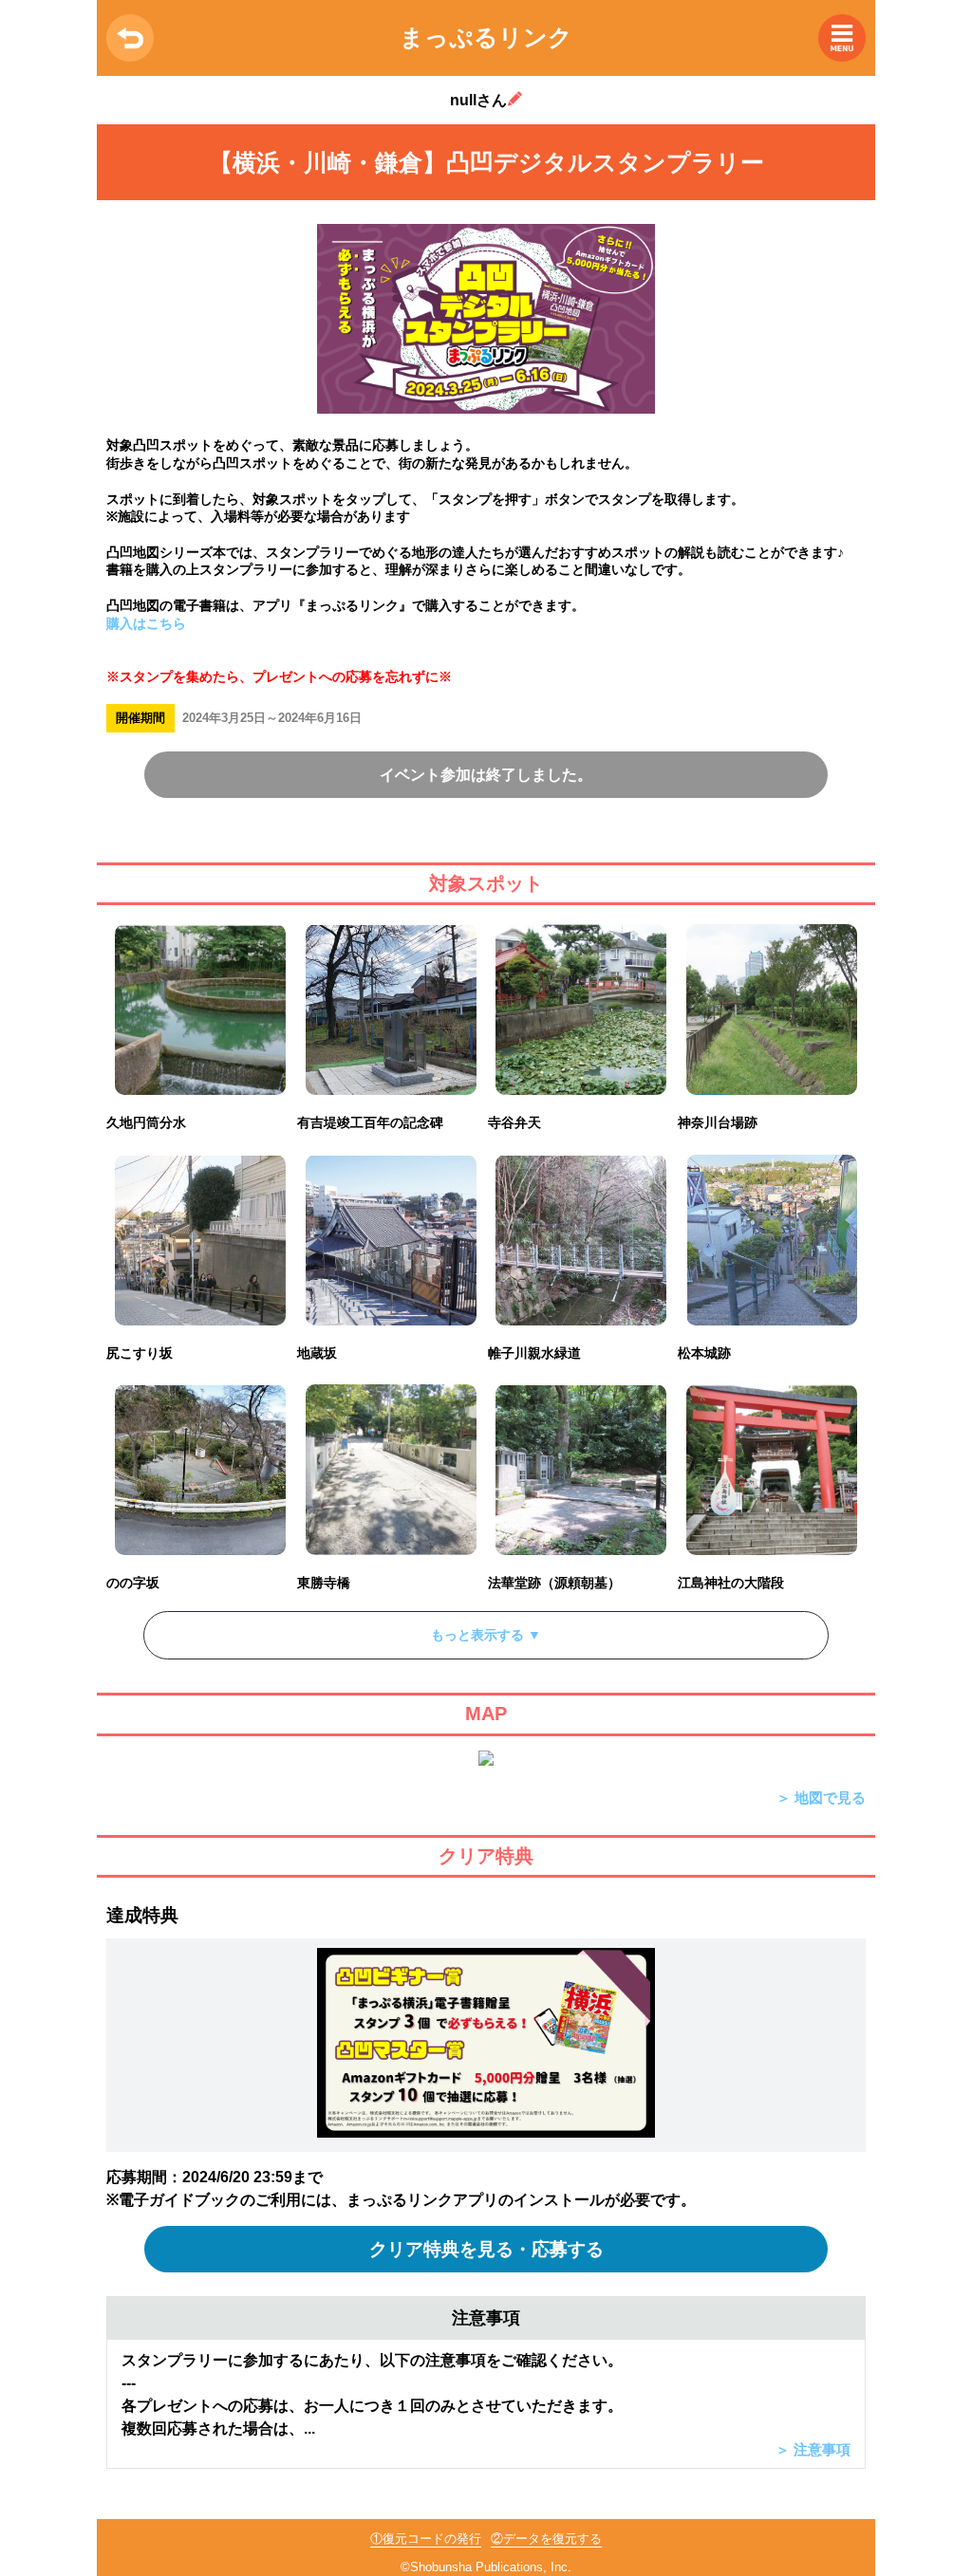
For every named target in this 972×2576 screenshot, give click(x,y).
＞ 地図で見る (821, 1798)
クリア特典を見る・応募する (486, 2249)
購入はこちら (146, 623)
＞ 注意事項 (813, 2449)
